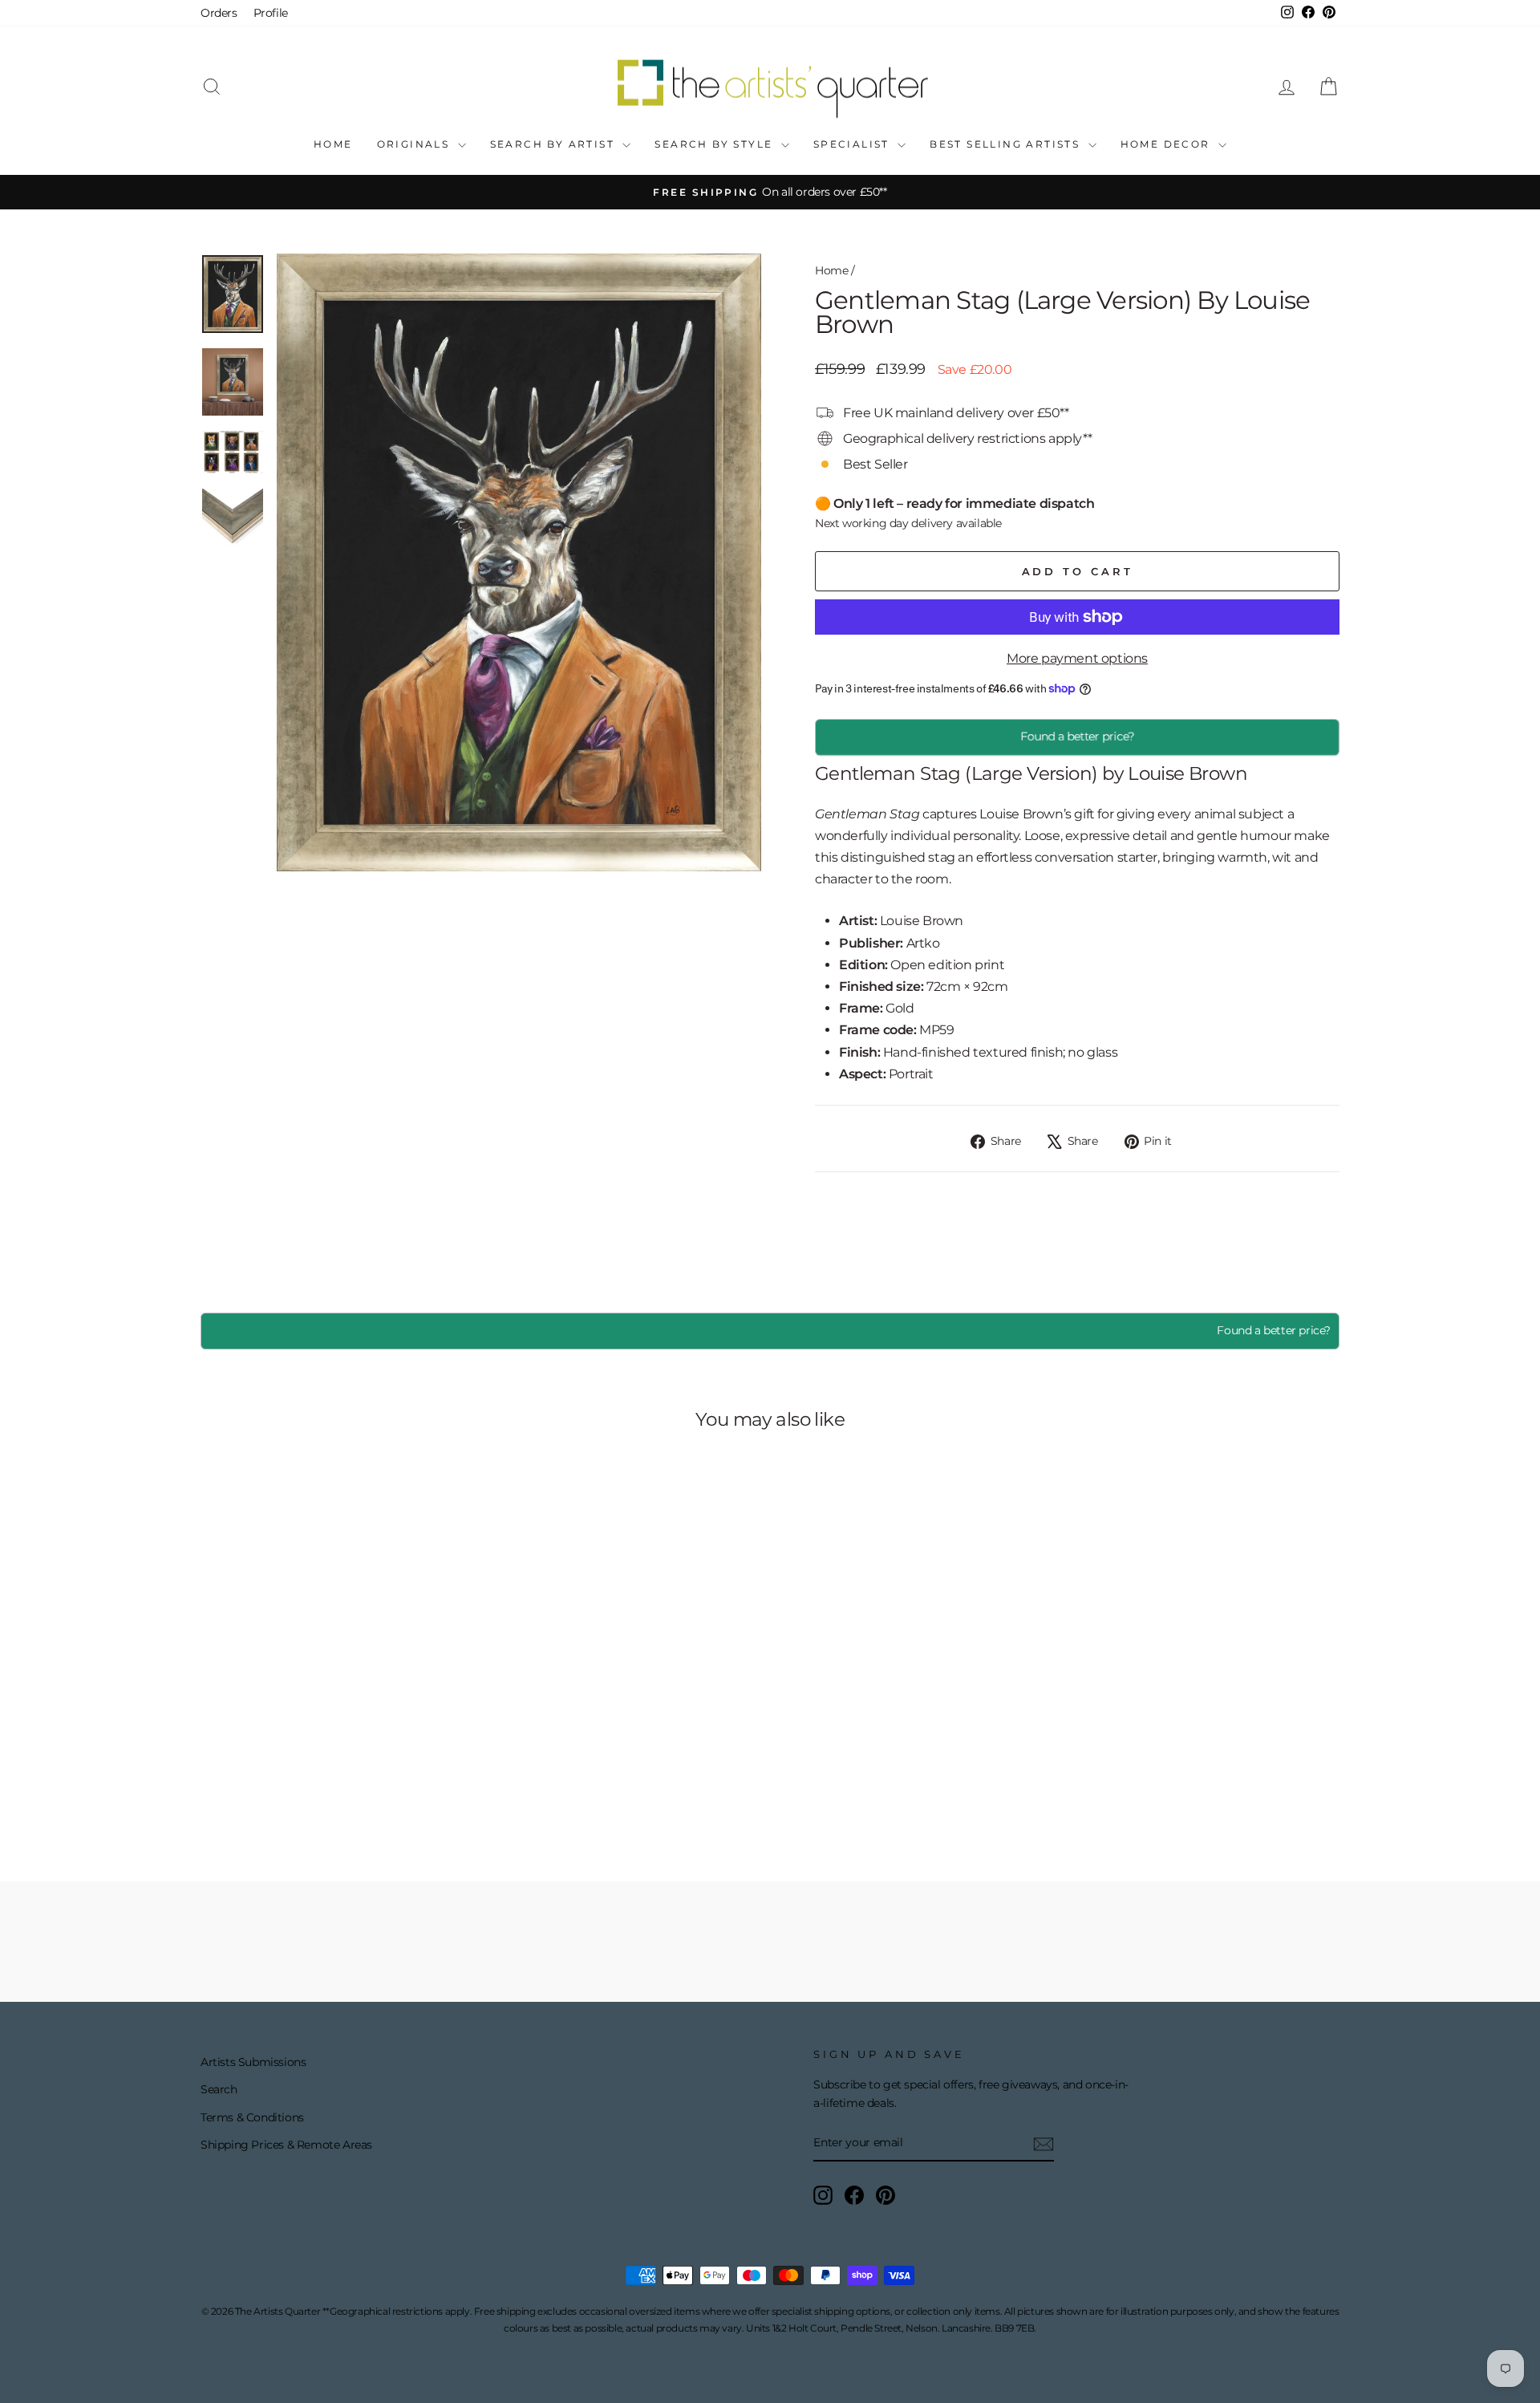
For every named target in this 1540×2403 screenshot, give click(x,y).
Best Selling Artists (1007, 144)
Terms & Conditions (252, 2117)
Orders (219, 13)
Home (333, 144)
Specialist (853, 144)
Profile (271, 13)
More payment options (1077, 658)
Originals (415, 144)
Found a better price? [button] (1077, 737)
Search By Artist (555, 144)
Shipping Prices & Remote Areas (286, 2145)
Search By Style (715, 144)
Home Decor (1167, 144)
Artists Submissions (253, 2062)
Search (219, 2089)
